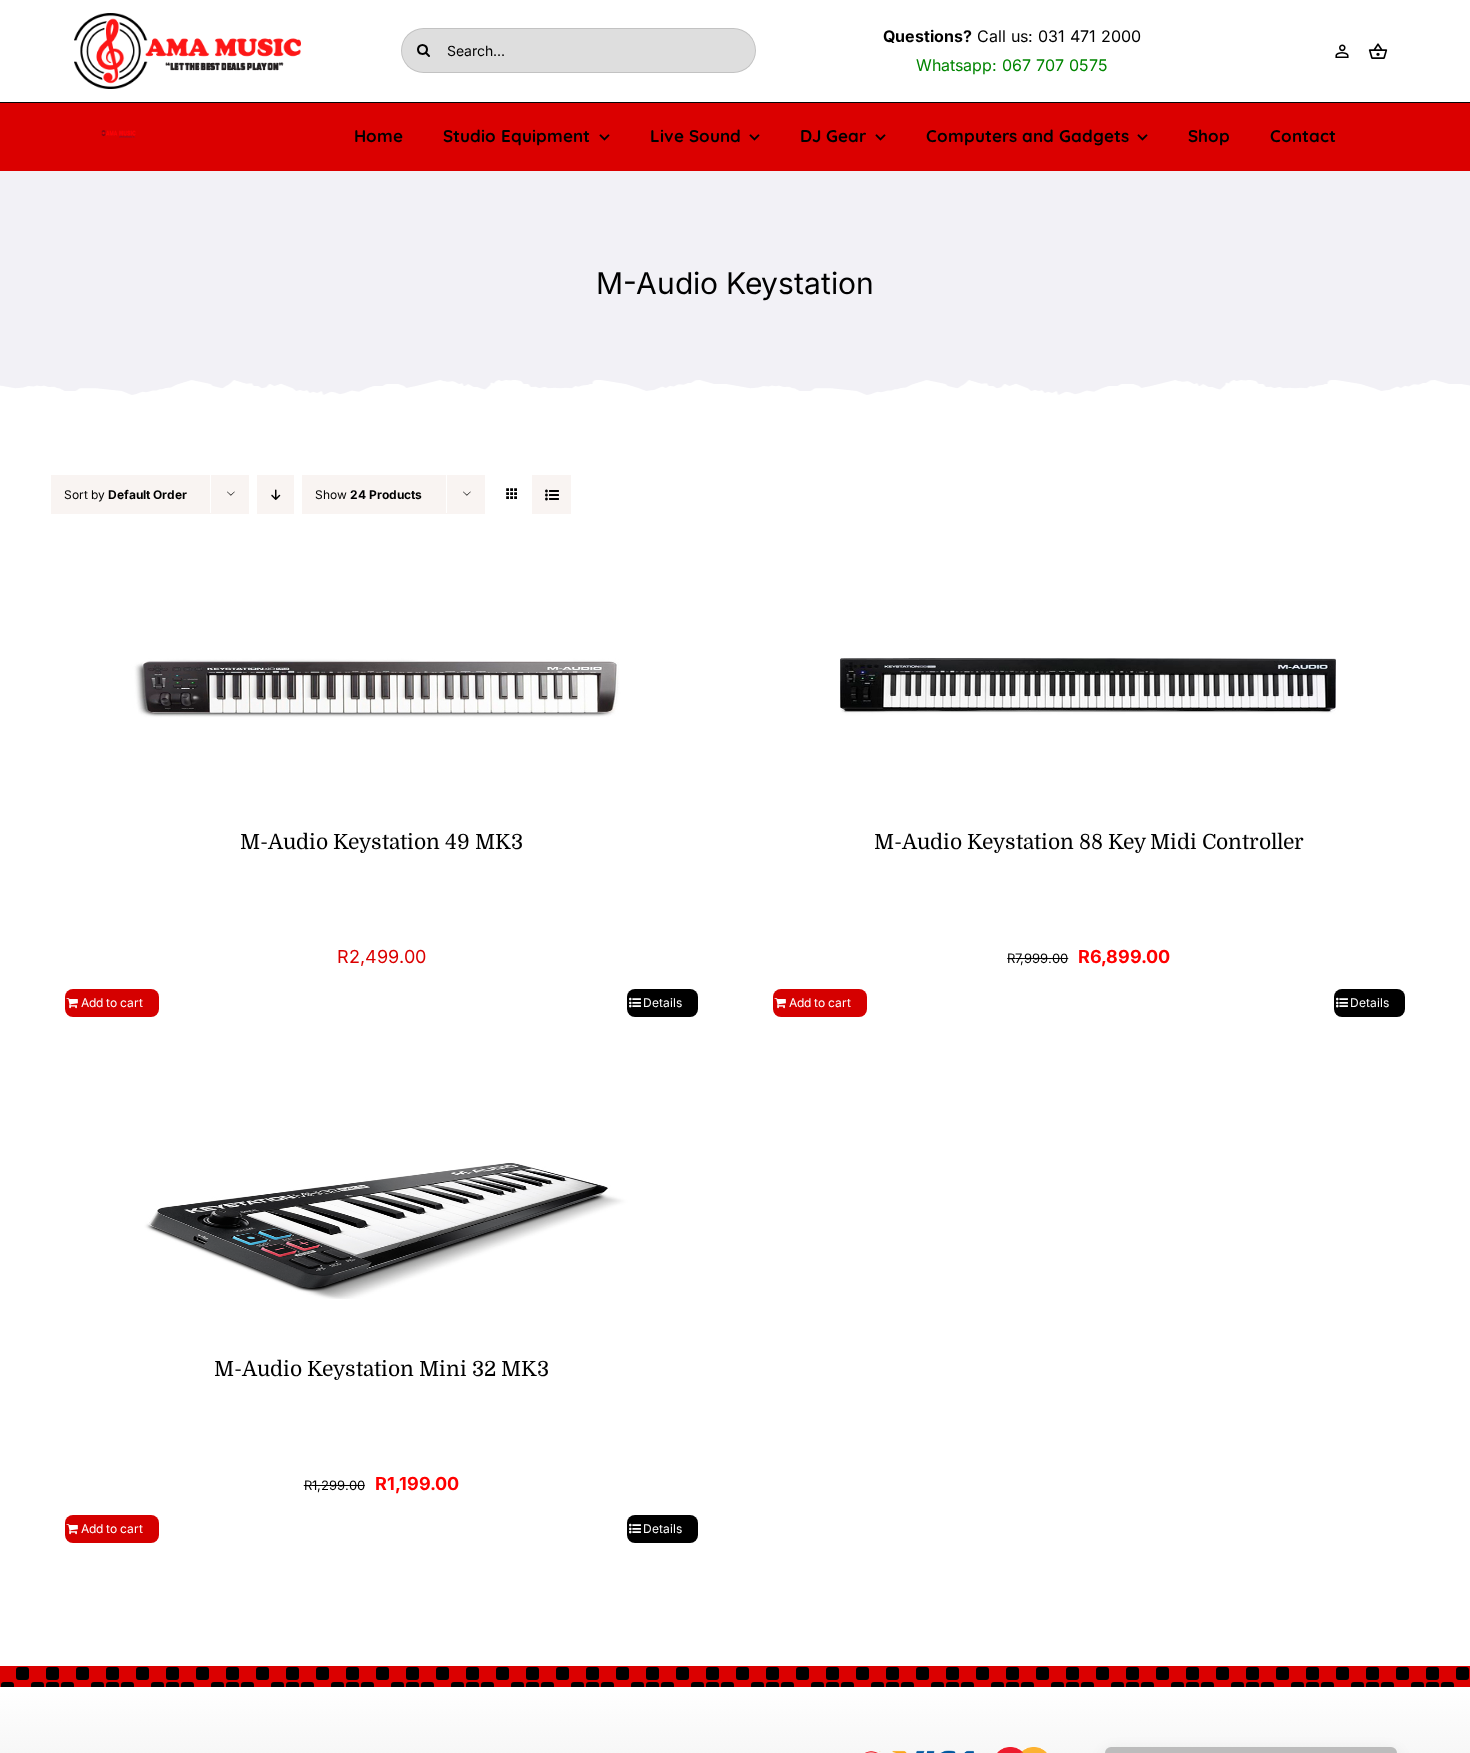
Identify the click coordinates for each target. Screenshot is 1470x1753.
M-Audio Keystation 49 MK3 (381, 842)
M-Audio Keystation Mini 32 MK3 (381, 1369)
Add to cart (112, 1002)
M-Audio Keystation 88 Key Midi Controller (1089, 842)
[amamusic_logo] (118, 136)
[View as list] (551, 494)
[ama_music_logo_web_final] (187, 21)
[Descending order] (275, 494)
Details (662, 1002)
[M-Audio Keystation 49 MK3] (381, 687)
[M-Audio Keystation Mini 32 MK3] (381, 1214)
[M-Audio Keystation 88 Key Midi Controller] (1089, 687)
